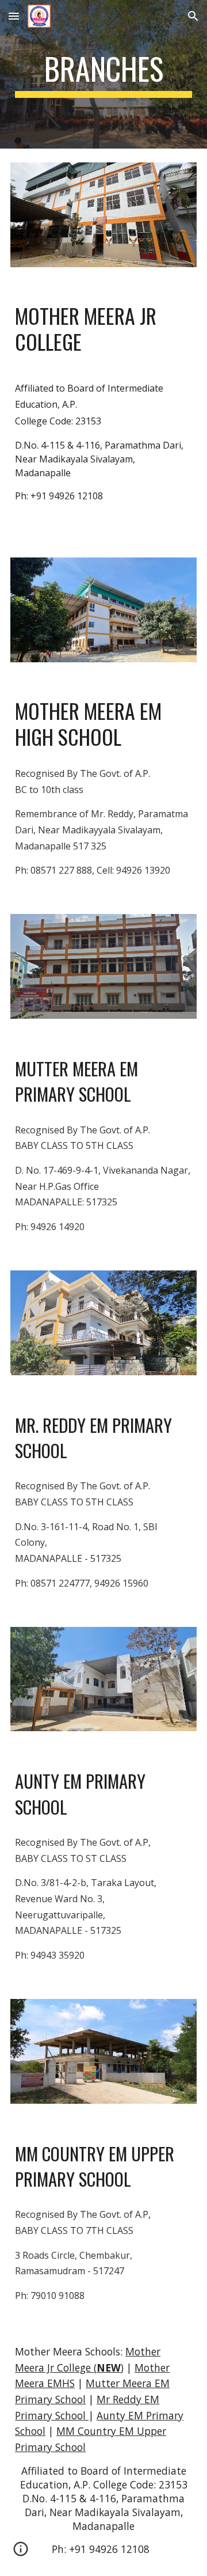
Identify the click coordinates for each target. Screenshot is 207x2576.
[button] (14, 16)
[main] (103, 74)
